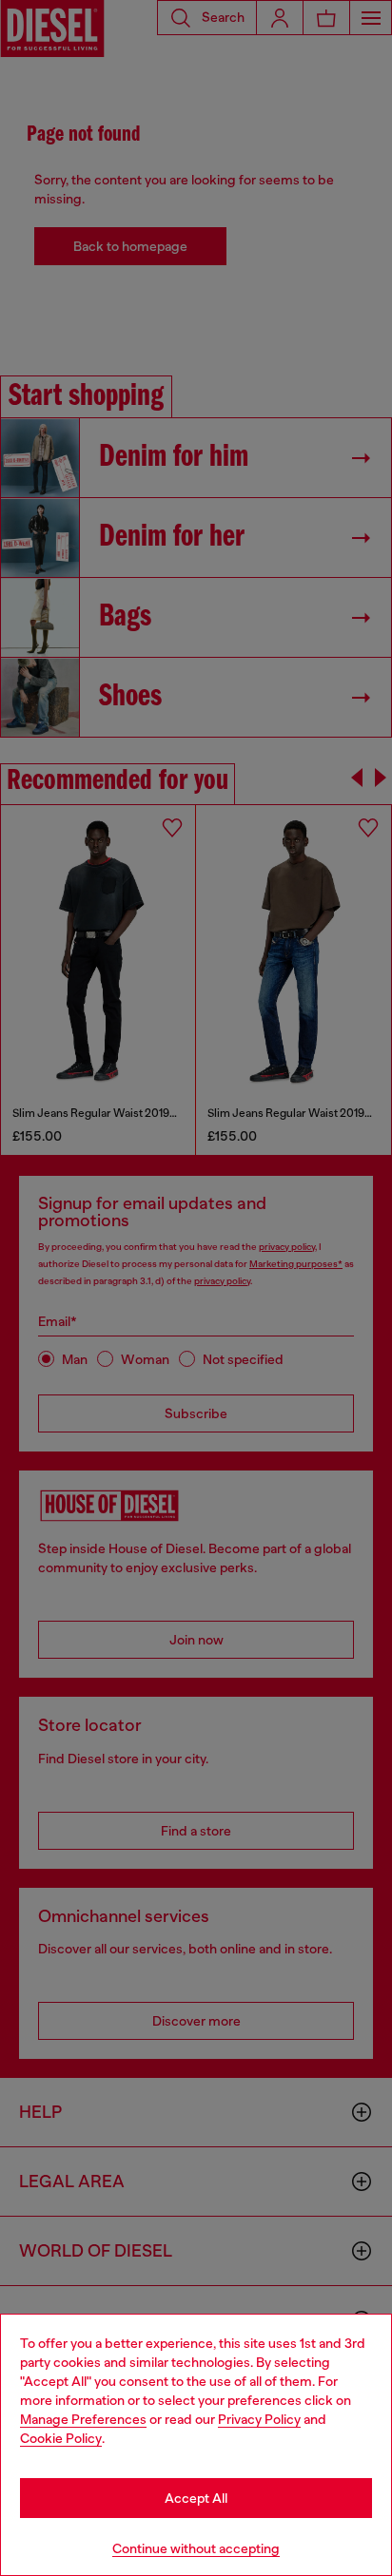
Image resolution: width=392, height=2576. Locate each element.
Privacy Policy (259, 2419)
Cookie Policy (61, 2438)
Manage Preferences (83, 2419)
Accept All (196, 2498)
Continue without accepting (196, 2548)
